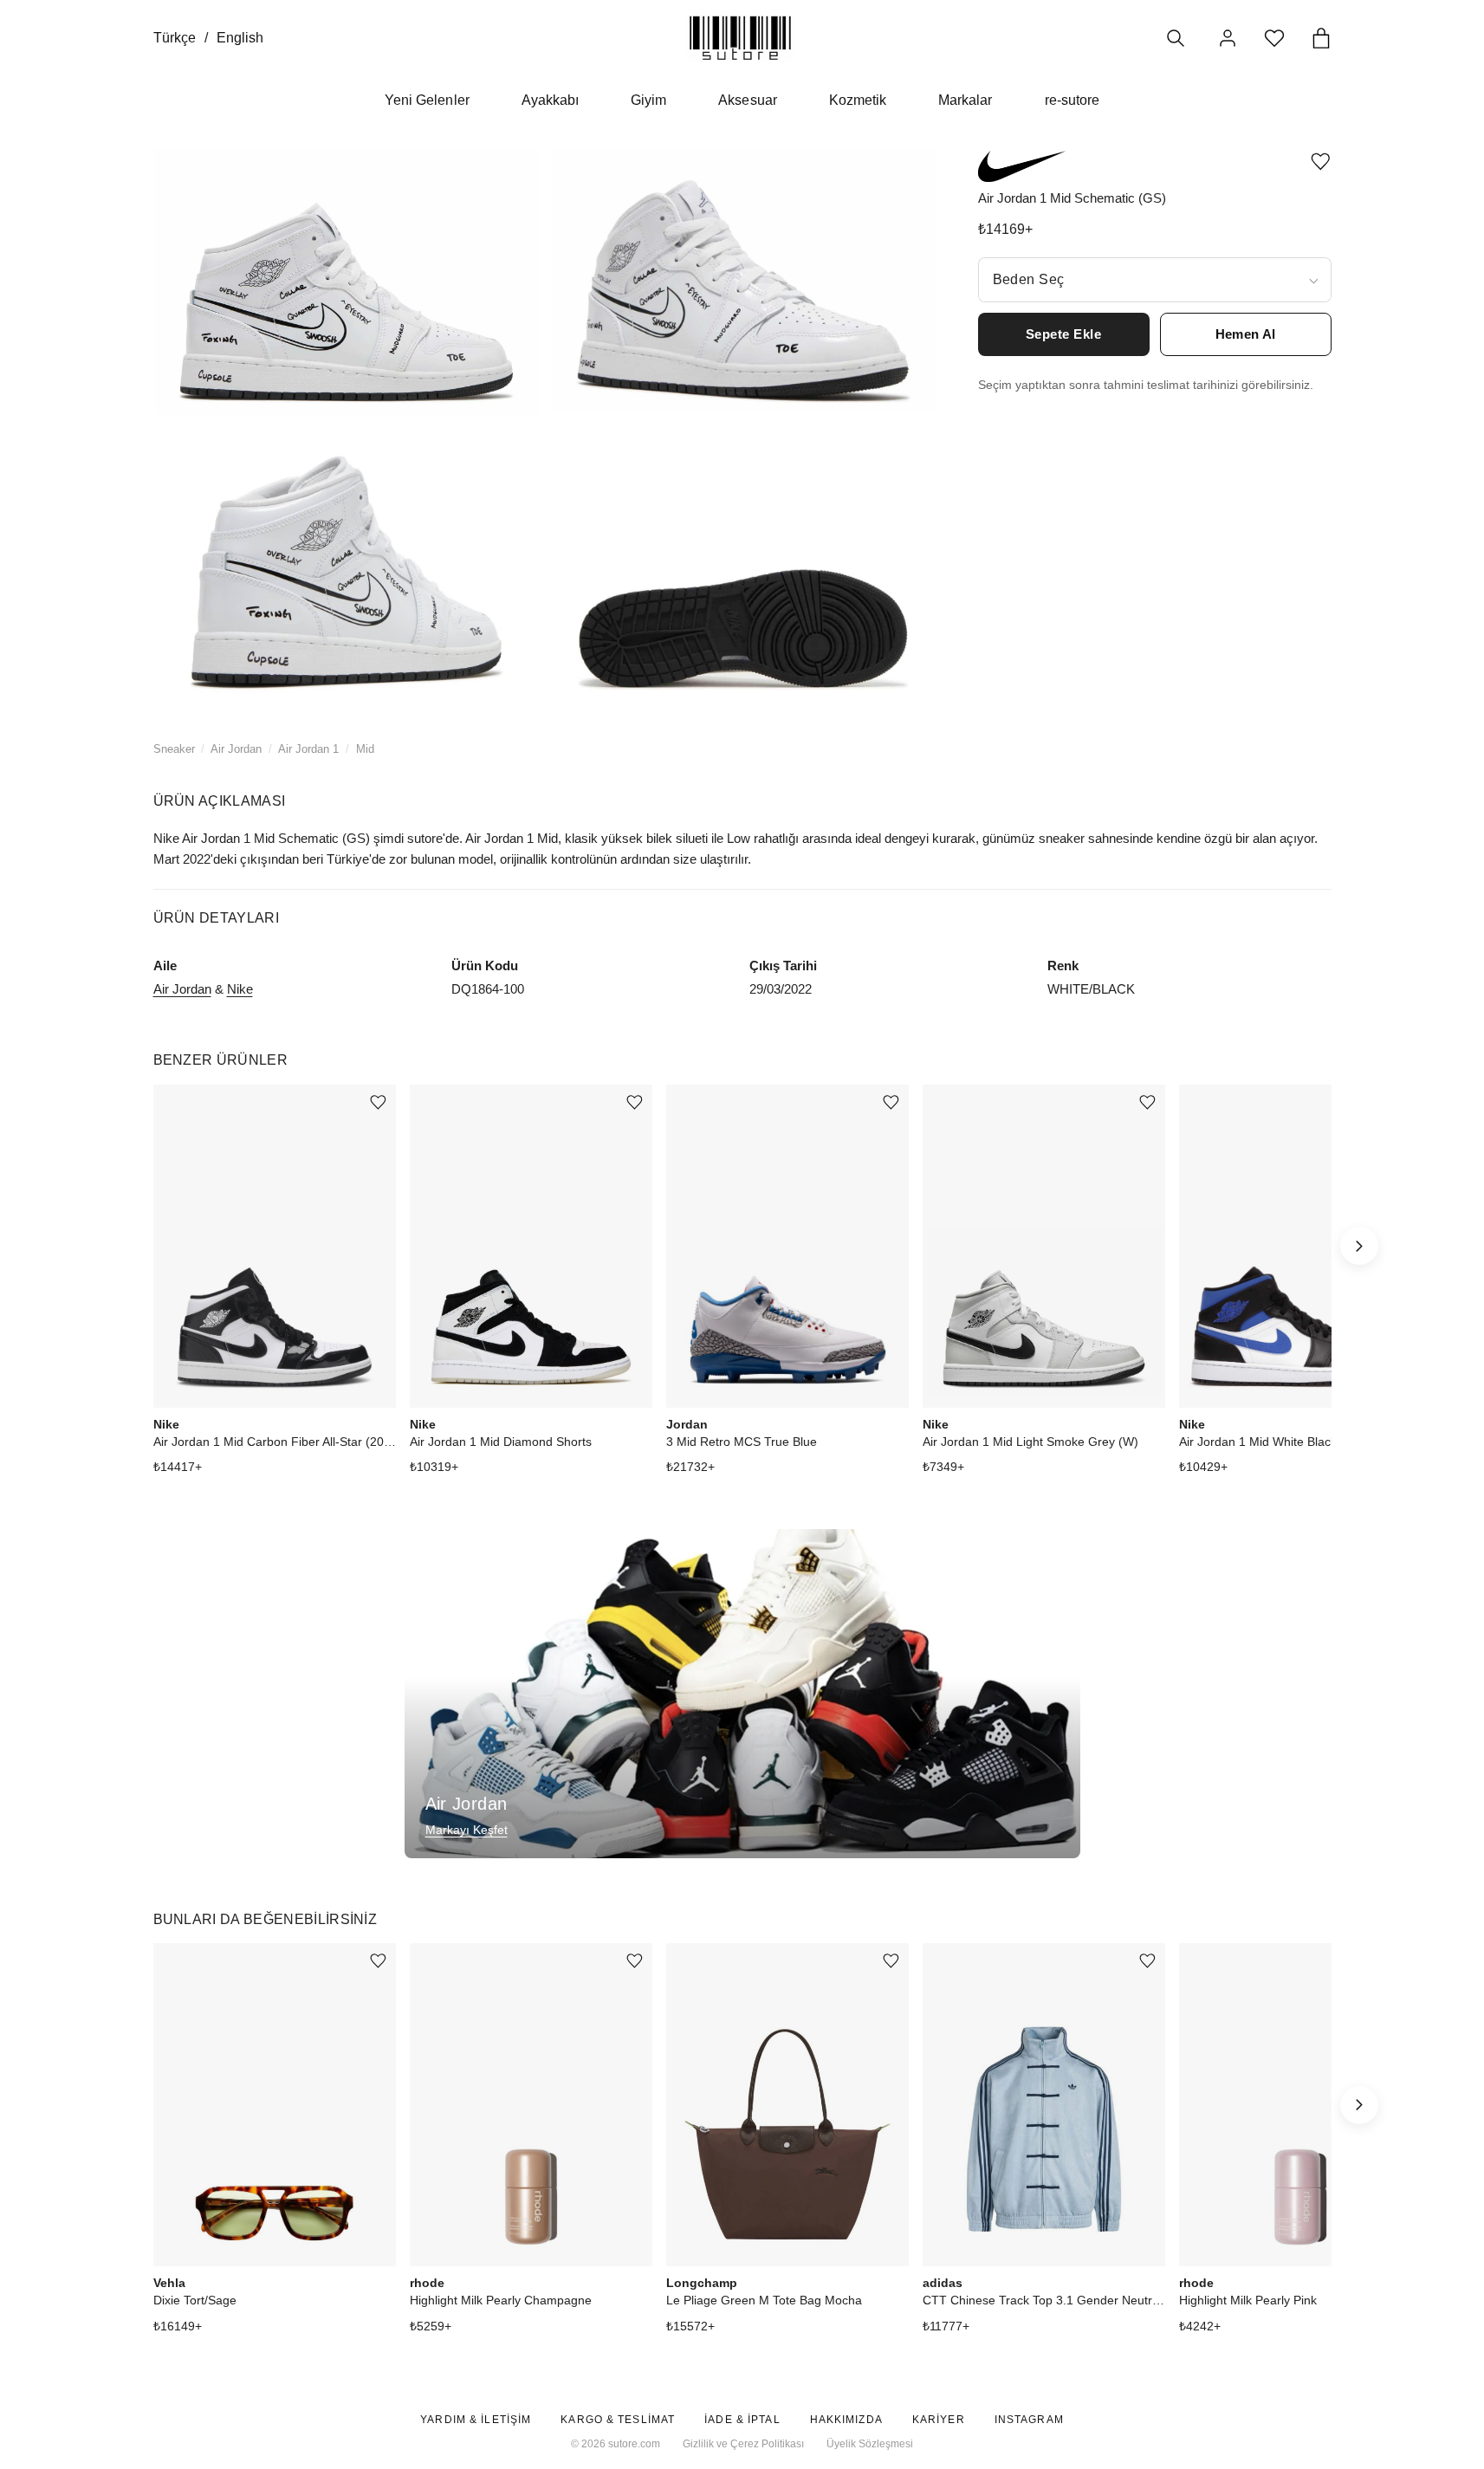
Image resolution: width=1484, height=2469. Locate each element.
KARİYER (939, 2420)
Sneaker (174, 749)
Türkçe (175, 38)
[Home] (740, 38)
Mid (365, 749)
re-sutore (1072, 100)
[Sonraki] (1359, 1246)
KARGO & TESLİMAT (618, 2420)
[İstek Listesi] (1274, 38)
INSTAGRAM (1029, 2420)
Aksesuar (747, 100)
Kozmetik (858, 100)
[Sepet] (1321, 38)
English (240, 38)
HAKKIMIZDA (846, 2420)
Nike (240, 989)
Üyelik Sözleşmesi (870, 2444)
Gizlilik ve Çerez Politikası (743, 2444)
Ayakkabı (550, 100)
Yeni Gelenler (427, 100)
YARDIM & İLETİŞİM (476, 2420)
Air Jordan (236, 749)
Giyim (648, 100)
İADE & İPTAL (742, 2420)
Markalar (965, 100)
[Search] (1176, 38)
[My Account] (1228, 38)
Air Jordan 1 (308, 749)
